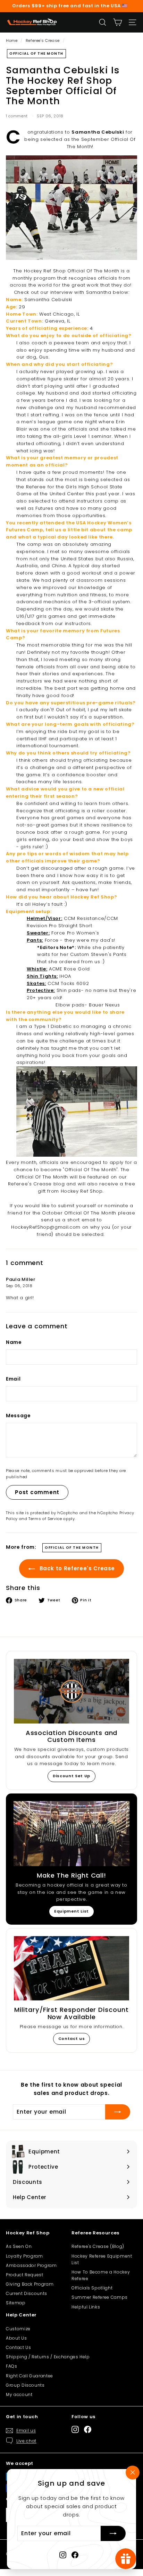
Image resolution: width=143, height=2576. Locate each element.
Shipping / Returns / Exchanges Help (48, 2357)
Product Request (25, 2275)
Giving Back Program (30, 2284)
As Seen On (19, 2246)
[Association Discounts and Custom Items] (71, 1691)
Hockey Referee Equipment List (102, 2259)
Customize (18, 2329)
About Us (16, 2338)
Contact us (72, 2039)
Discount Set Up (71, 1776)
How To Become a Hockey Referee (101, 2275)
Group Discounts (25, 2385)
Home (12, 40)
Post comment (37, 1492)
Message (18, 1416)
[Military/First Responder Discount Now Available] (71, 1968)
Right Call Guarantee (30, 2376)
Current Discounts (27, 2293)
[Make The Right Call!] (71, 1834)
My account (19, 2394)
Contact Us (19, 2347)
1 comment (18, 116)
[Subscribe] (113, 2534)
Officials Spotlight (92, 2288)
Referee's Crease (43, 40)
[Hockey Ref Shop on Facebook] (75, 2555)
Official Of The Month (36, 53)
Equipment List (71, 1911)
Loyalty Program (24, 2256)
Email (13, 1379)
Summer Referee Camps (100, 2297)
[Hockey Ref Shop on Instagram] (63, 2555)
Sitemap (16, 2303)
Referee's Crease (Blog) (98, 2246)
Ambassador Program (31, 2265)
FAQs (12, 2366)
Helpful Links (86, 2307)
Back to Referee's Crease (76, 1568)
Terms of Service (45, 1519)
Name (14, 1342)
